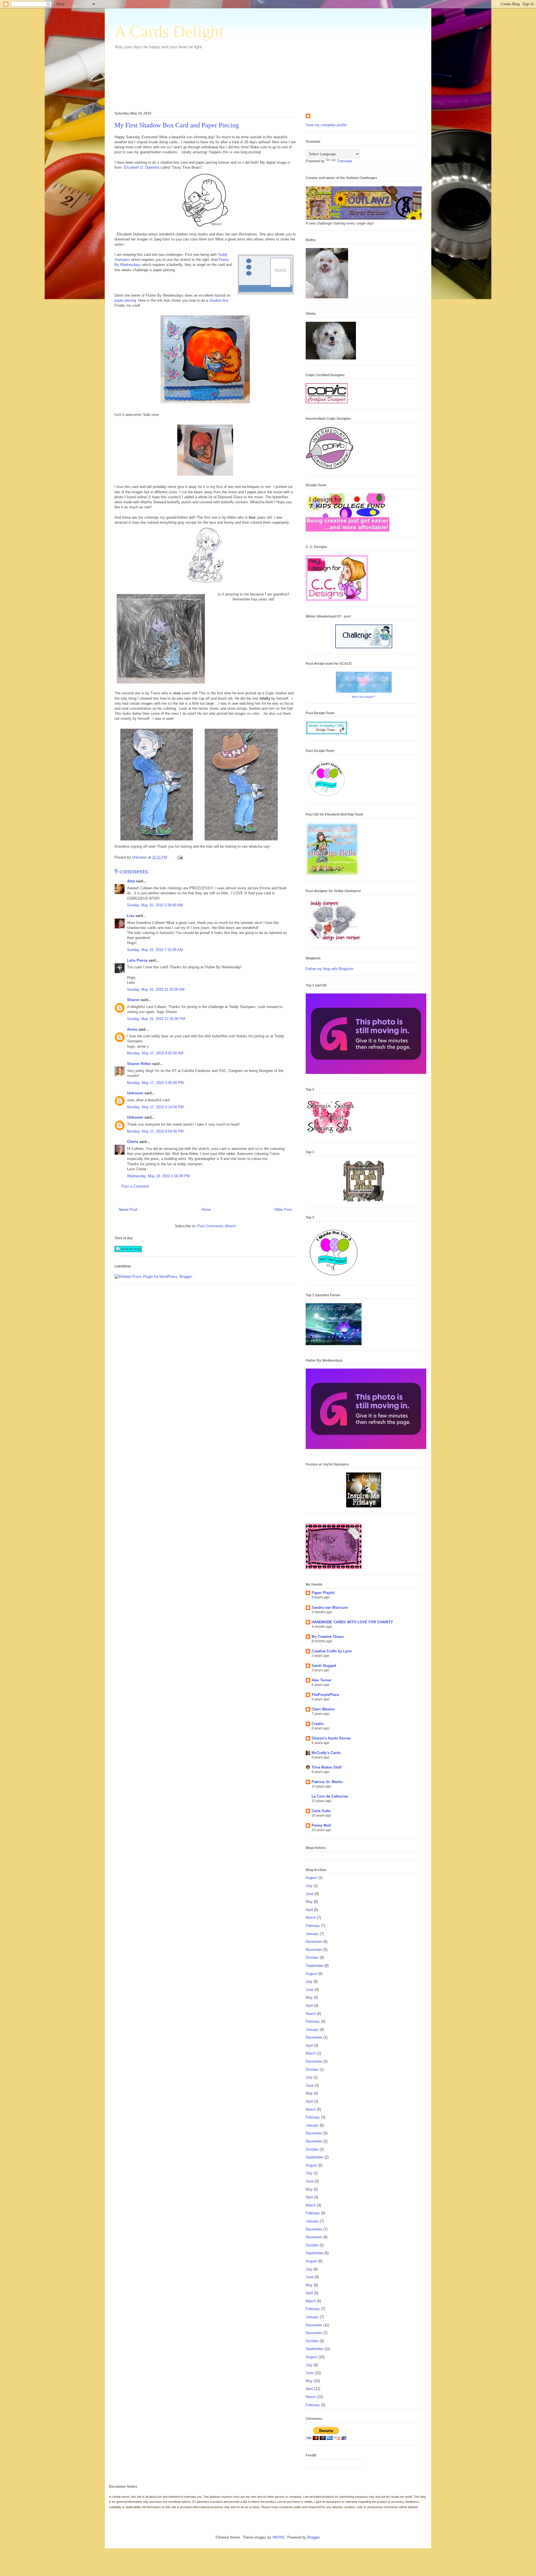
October (312, 1957)
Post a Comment (135, 1186)
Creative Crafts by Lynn (332, 1651)
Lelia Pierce (137, 960)
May (309, 1902)
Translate (344, 161)
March (311, 1918)
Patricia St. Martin (327, 1782)
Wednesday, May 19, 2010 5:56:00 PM (158, 1176)
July (309, 1886)
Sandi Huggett (324, 1666)
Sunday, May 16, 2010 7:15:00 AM (155, 950)
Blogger (313, 2537)
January (312, 1934)
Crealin (318, 1724)
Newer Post (128, 1210)
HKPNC (279, 2537)
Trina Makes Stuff (326, 1767)
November (314, 1950)
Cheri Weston (323, 1709)
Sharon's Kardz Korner (331, 1738)
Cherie (133, 1142)
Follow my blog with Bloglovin (330, 969)
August (311, 1878)
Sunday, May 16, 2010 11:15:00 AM (156, 989)
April (309, 1910)
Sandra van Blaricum (330, 1608)
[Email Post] (180, 857)
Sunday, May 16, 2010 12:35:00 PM (156, 1019)
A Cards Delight (169, 32)
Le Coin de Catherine (330, 1796)
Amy (131, 881)
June (310, 1894)
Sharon (133, 1000)
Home (206, 1210)
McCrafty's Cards (326, 1753)
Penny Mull (321, 1825)
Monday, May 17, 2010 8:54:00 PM (155, 1131)
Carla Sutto (321, 1811)
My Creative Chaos (328, 1637)
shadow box (219, 300)
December (314, 1942)
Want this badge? (363, 697)
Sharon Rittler (139, 1064)
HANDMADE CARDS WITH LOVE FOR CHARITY (352, 1622)
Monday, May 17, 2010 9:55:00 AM (155, 1053)
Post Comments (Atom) (216, 1226)
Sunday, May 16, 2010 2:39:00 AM (155, 905)
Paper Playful (323, 1593)
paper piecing (125, 300)
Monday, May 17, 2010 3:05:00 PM (155, 1083)
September (314, 1966)
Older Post (283, 1210)
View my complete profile (326, 125)
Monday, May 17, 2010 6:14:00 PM (155, 1107)
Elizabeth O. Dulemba (141, 167)
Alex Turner (321, 1680)
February (313, 1926)
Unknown (135, 1093)
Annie (132, 1029)
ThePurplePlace (325, 1695)
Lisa (131, 916)
